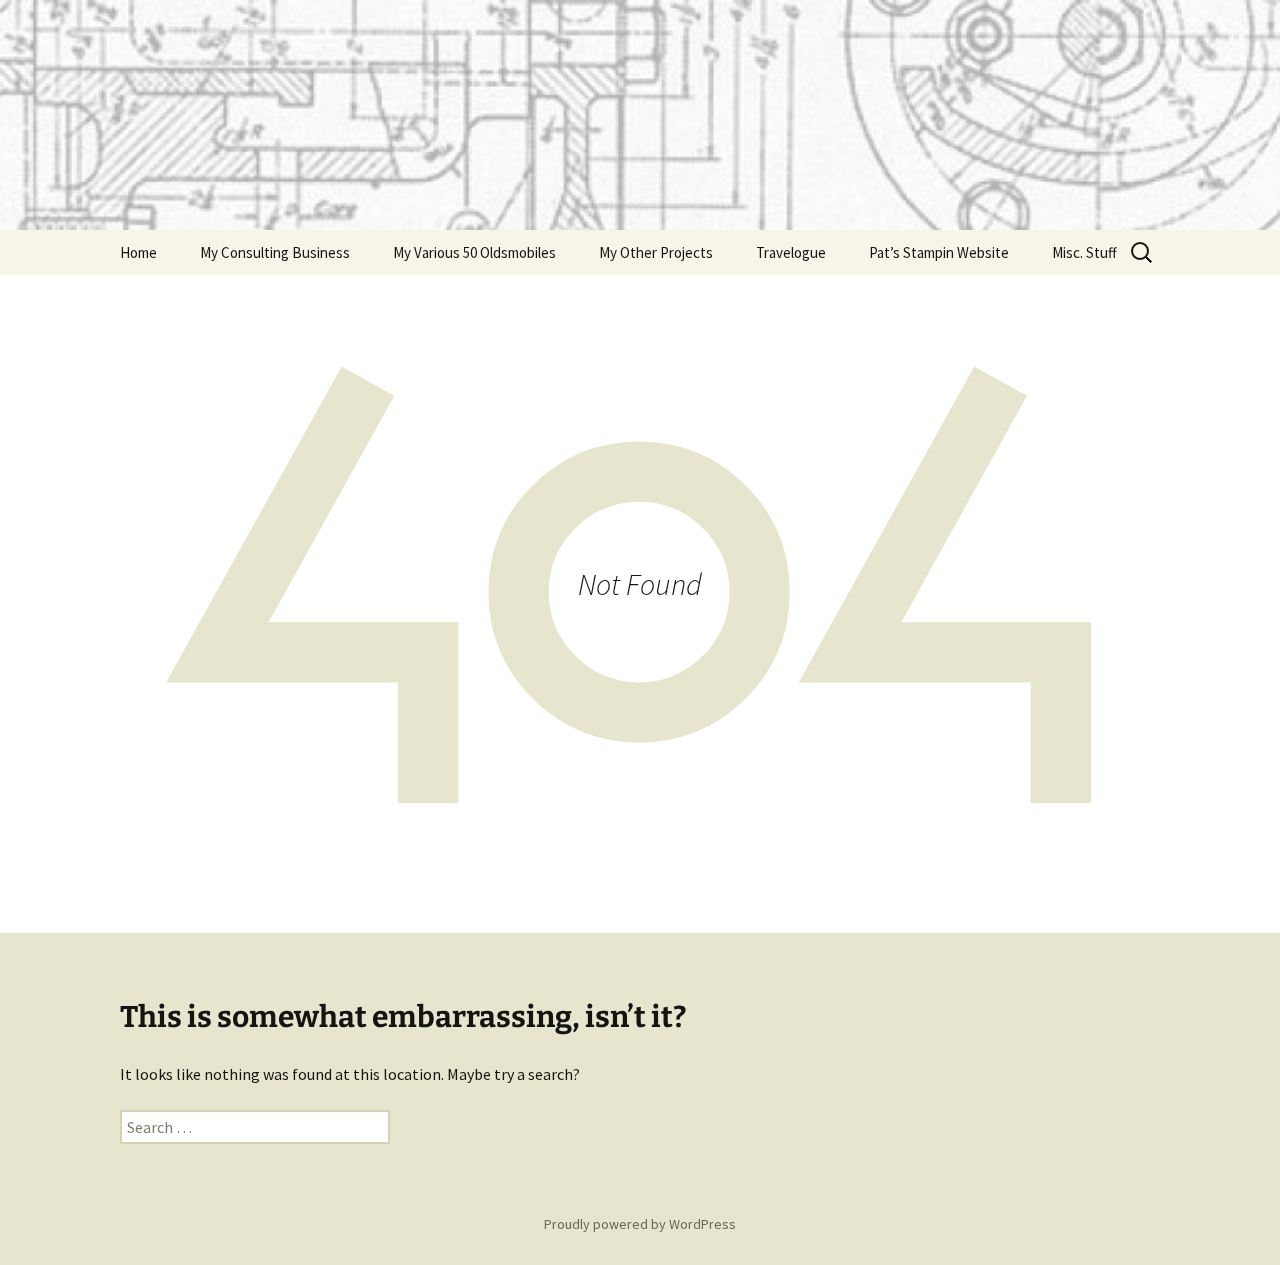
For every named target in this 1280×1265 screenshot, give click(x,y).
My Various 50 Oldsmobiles (474, 252)
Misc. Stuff (1084, 252)
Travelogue (791, 252)
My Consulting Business (275, 252)
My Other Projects (656, 252)
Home (138, 252)
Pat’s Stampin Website (939, 252)
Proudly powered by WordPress (640, 1224)
